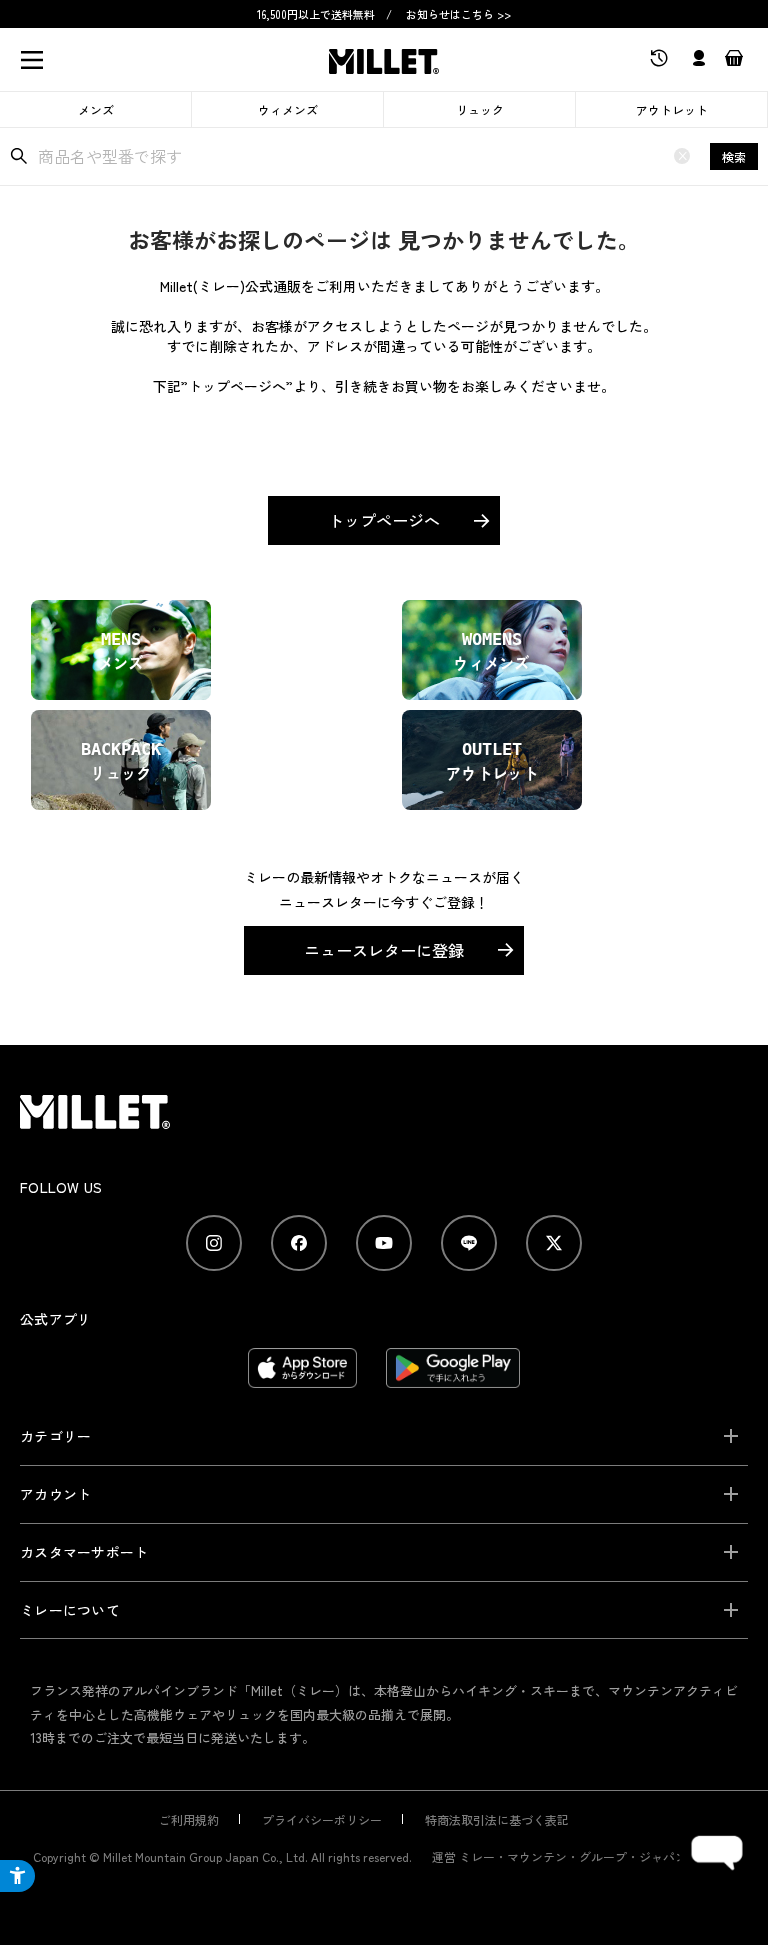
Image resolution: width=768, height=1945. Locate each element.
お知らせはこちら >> (458, 14)
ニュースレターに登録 (384, 950)
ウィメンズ (288, 109)
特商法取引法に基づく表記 (497, 1819)
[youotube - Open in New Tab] (384, 1243)
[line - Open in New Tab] (469, 1243)
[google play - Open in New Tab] (453, 1378)
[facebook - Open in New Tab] (299, 1243)
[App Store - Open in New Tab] (302, 1378)
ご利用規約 (189, 1819)
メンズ (96, 109)
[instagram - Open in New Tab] (214, 1243)
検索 (734, 156)
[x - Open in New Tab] (554, 1243)
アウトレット (672, 109)
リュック (480, 109)
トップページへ (384, 520)
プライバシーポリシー (322, 1819)
